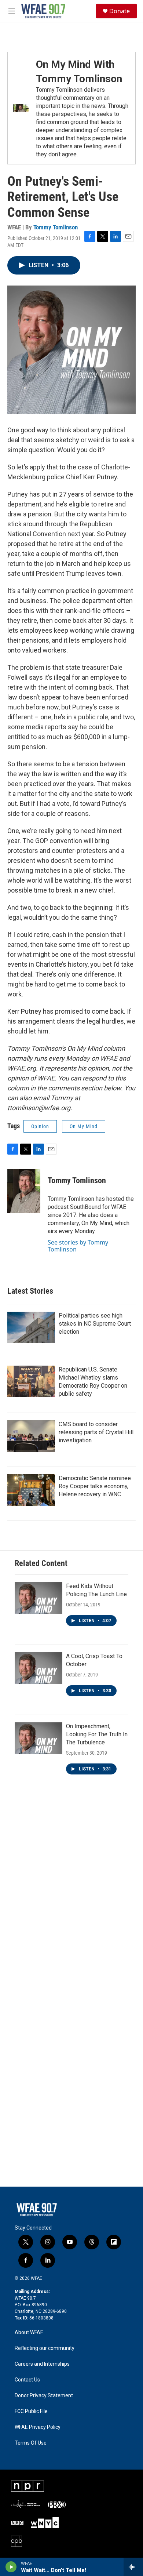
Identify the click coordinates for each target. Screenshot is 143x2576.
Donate (120, 11)
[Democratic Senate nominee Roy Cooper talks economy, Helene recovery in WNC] (31, 1490)
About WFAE (29, 2332)
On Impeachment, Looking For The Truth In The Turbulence (97, 1734)
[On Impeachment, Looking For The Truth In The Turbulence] (38, 1738)
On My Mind (84, 1126)
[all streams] (133, 2567)
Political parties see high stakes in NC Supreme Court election (95, 1324)
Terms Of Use (31, 2443)
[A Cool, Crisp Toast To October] (38, 1668)
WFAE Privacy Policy (38, 2427)
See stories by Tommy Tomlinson (78, 1246)
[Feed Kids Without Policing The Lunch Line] (38, 1598)
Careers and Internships (42, 2364)
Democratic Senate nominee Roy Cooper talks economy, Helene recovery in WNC (95, 1486)
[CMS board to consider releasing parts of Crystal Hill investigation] (31, 1436)
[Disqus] (71, 1900)
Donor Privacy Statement (44, 2396)
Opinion (40, 1126)
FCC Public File (31, 2411)
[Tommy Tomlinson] (24, 1191)
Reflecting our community (45, 2348)
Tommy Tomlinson (56, 227)
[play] (11, 2567)
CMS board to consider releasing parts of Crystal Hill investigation (96, 1432)
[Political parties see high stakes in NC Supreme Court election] (31, 1327)
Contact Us (27, 2380)
